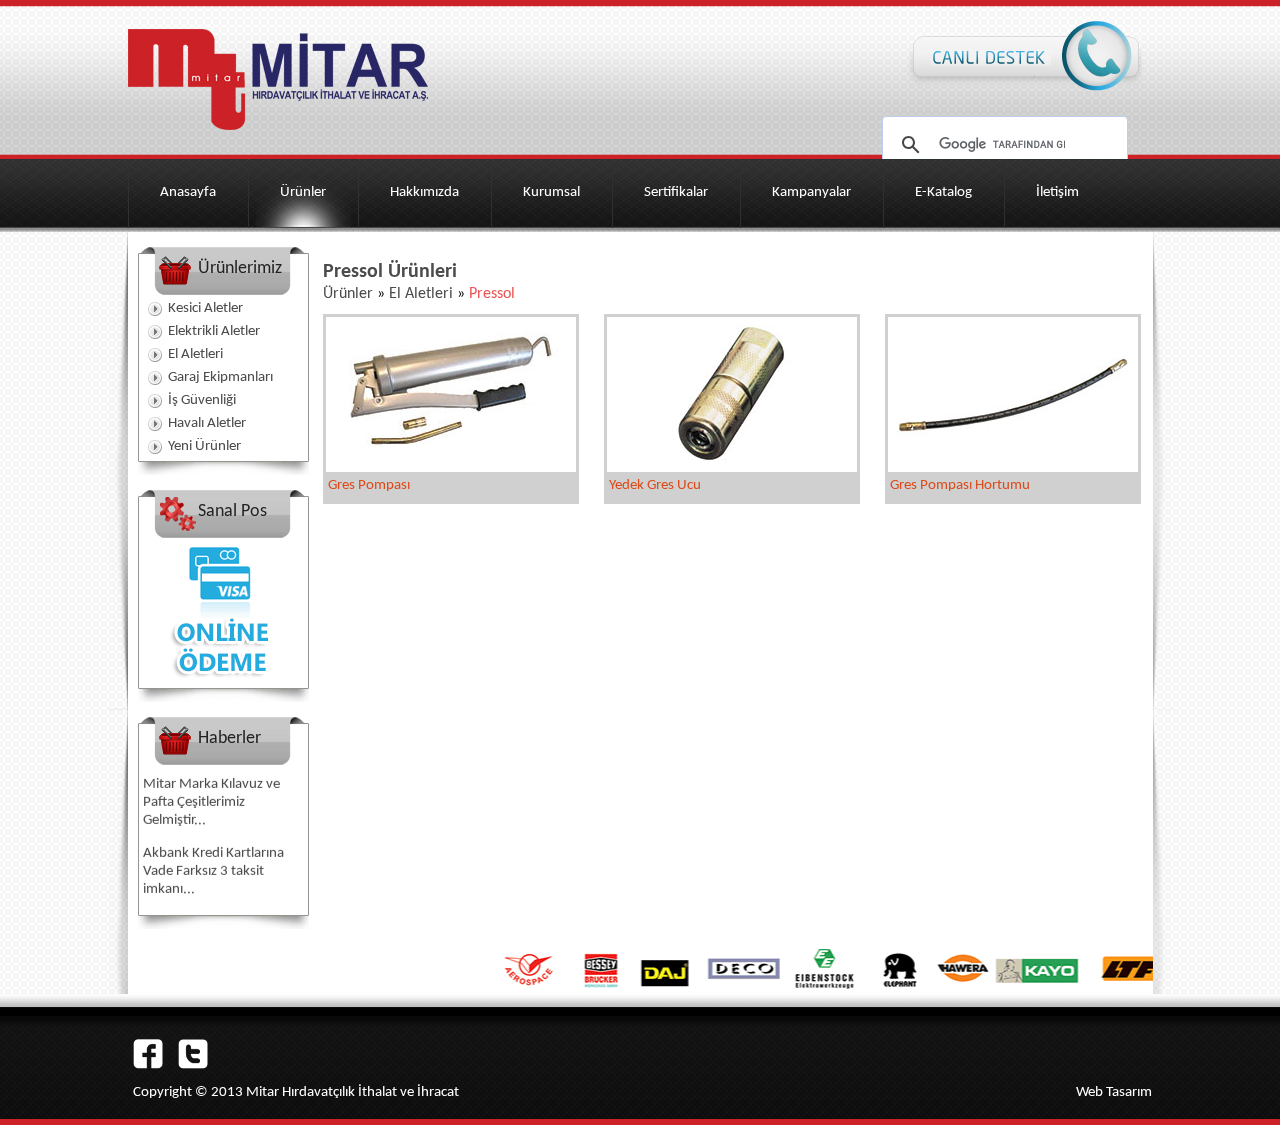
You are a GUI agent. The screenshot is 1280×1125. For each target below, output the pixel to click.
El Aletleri (195, 354)
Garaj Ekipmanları (220, 377)
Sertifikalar (676, 192)
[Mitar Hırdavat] (278, 136)
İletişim (1057, 192)
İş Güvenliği (202, 400)
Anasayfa (188, 192)
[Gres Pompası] (451, 468)
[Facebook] (148, 1065)
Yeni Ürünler (204, 446)
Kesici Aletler (205, 308)
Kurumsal (551, 192)
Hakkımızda (424, 192)
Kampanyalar (811, 192)
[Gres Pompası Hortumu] (1013, 468)
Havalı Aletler (207, 423)
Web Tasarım (1114, 1092)
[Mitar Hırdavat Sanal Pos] (223, 684)
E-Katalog (943, 192)
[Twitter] (193, 1065)
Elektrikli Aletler (214, 331)
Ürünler (303, 192)
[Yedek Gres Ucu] (732, 468)
